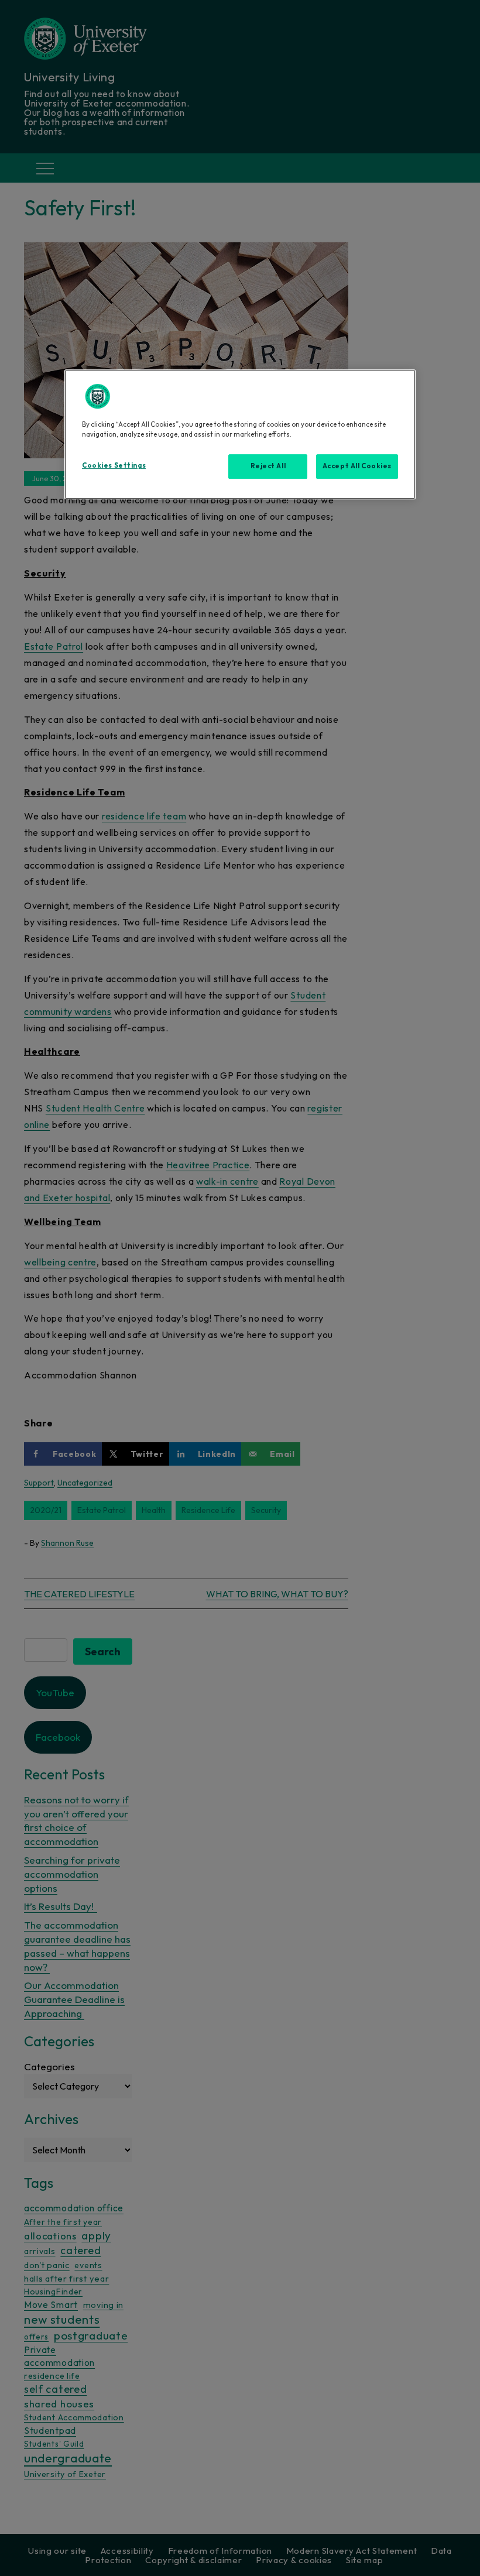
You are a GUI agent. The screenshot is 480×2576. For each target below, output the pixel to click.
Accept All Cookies (357, 466)
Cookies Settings (114, 465)
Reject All (268, 466)
